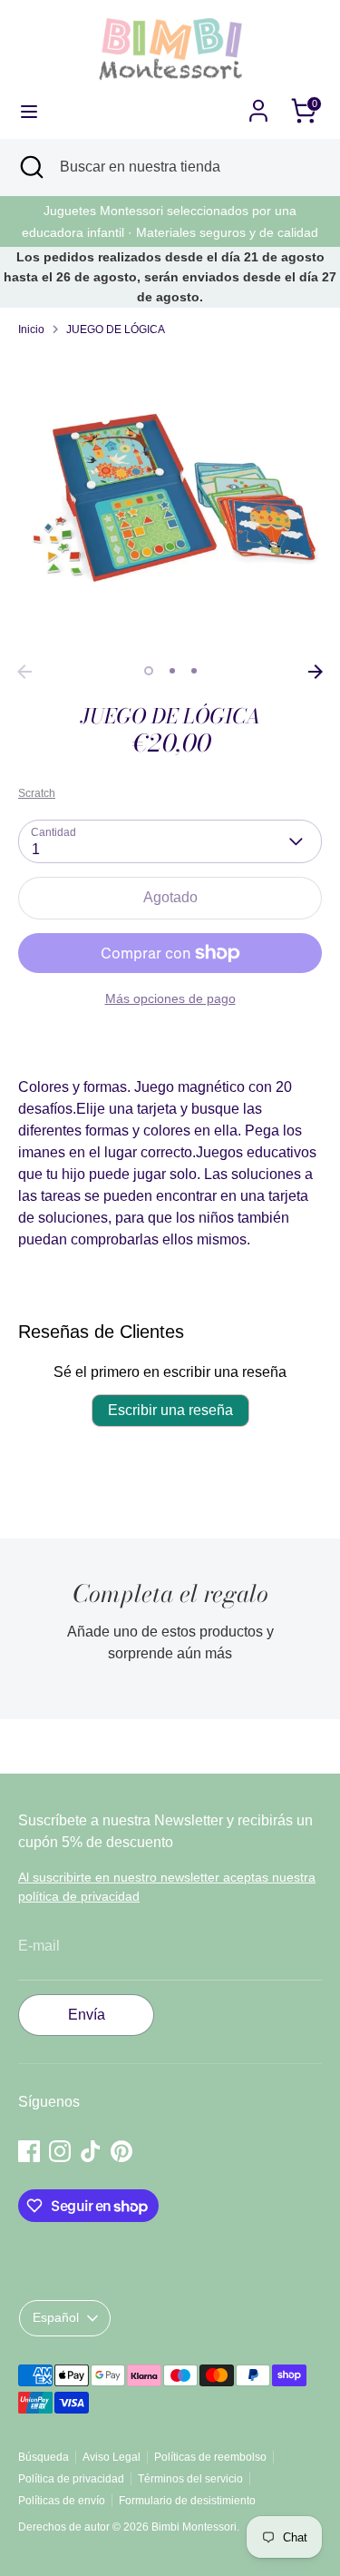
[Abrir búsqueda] (30, 167)
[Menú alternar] (29, 111)
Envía (87, 2015)
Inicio (31, 329)
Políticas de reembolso (210, 2457)
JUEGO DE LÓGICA (116, 329)
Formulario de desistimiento (187, 2501)
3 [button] (194, 671)
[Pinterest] (121, 2151)
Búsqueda (44, 2457)
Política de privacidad (71, 2479)
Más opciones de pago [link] (170, 998)
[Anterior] (24, 672)
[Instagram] (60, 2151)
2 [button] (172, 671)
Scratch (37, 793)
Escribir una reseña (170, 1410)
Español (56, 2317)
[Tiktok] (91, 2151)
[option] (170, 503)
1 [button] (149, 671)
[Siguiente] (316, 672)
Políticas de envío (62, 2501)
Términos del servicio (190, 2479)
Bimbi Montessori (194, 2527)
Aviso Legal (112, 2457)
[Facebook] (29, 2151)
